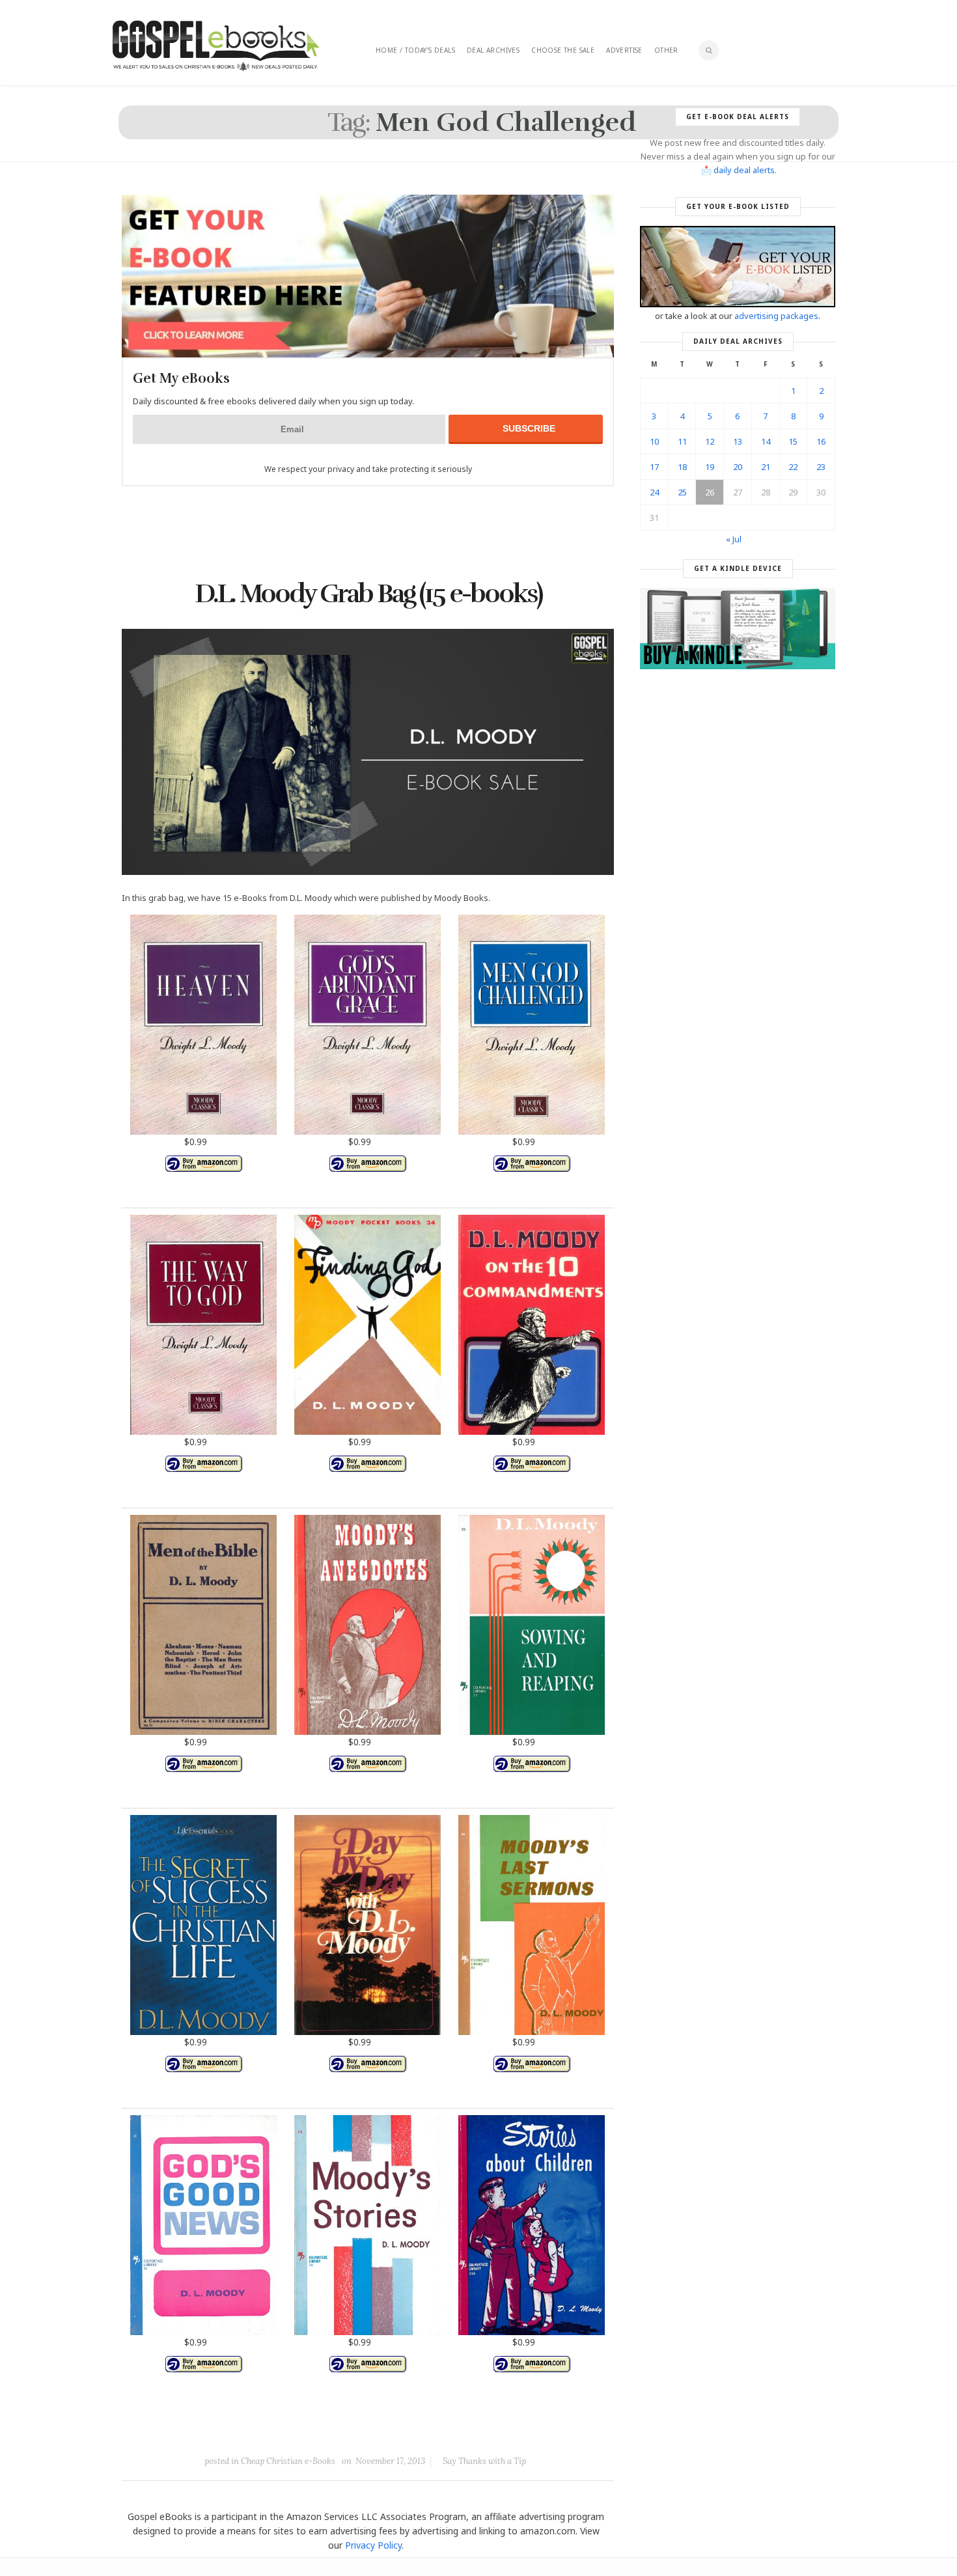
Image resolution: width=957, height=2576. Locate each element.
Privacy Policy (373, 2545)
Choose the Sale (563, 50)
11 (682, 441)
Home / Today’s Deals (415, 50)
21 (766, 467)
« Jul (734, 539)
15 (793, 441)
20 (738, 467)
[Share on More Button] (460, 2431)
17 (654, 467)
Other (666, 50)
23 (821, 467)
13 (738, 441)
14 (766, 441)
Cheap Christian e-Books (288, 2461)
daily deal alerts (744, 170)
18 (682, 467)
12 (710, 441)
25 (682, 492)
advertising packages (776, 316)
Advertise (624, 50)
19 (710, 467)
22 (793, 467)
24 (654, 492)
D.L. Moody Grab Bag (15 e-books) (368, 594)
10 (654, 441)
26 (710, 492)
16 (821, 441)
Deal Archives (493, 50)
